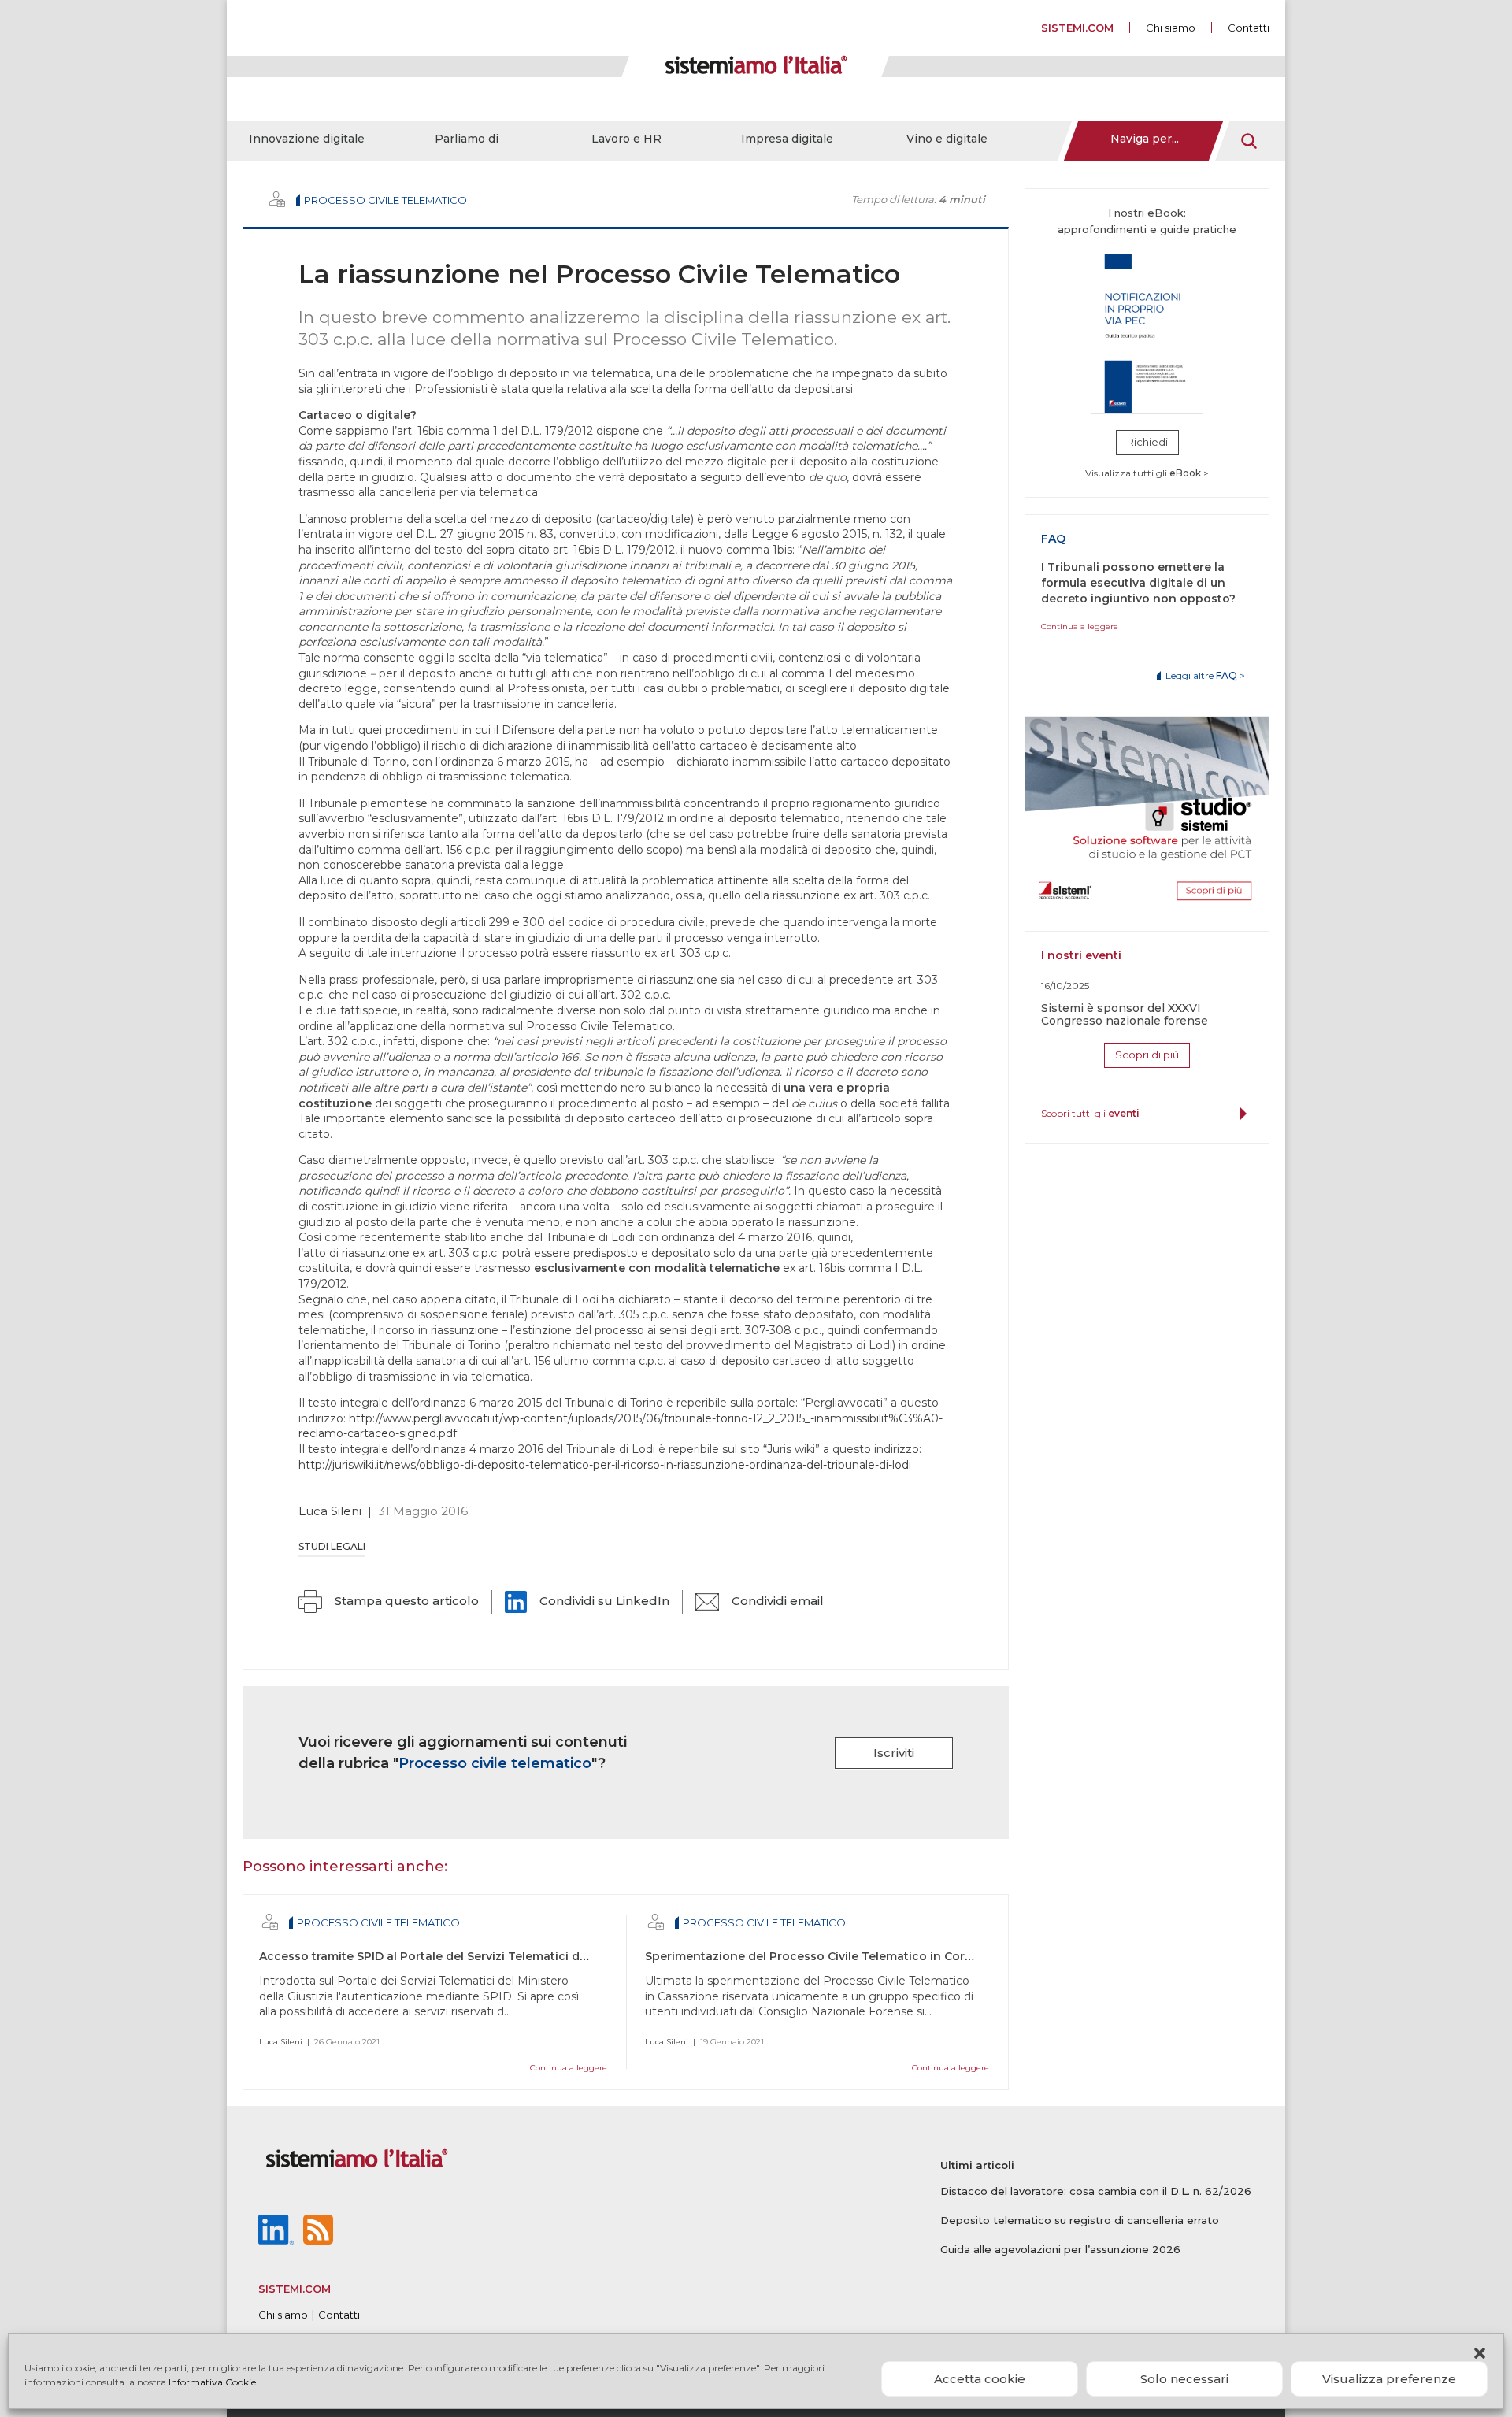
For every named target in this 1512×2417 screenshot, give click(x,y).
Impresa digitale (787, 139)
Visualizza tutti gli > (1147, 473)
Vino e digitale (947, 139)
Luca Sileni (330, 1511)
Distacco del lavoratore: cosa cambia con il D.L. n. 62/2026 (1096, 2191)
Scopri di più (1147, 1055)
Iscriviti (894, 1753)
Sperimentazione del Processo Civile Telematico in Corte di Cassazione (853, 1956)
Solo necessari (1184, 2379)
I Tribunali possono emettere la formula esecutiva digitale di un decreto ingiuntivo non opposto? (1138, 583)
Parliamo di (467, 139)
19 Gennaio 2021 (732, 2042)
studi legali (332, 1546)
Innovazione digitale (307, 139)
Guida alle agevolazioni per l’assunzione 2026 (1060, 2249)
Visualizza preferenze (1389, 2379)
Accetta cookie (980, 2379)
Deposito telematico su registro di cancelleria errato (1080, 2220)
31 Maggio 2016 (423, 1511)
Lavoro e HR (626, 139)
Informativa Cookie (212, 2382)
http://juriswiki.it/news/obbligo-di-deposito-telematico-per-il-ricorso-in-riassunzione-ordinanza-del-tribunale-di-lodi (605, 1465)
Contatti (1249, 28)
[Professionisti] (277, 199)
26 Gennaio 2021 (347, 2042)
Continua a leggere (569, 2068)
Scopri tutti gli (1090, 1113)
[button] (1480, 2353)
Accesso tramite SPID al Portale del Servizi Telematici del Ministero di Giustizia (487, 1956)
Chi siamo (1171, 28)
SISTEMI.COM (1077, 28)
